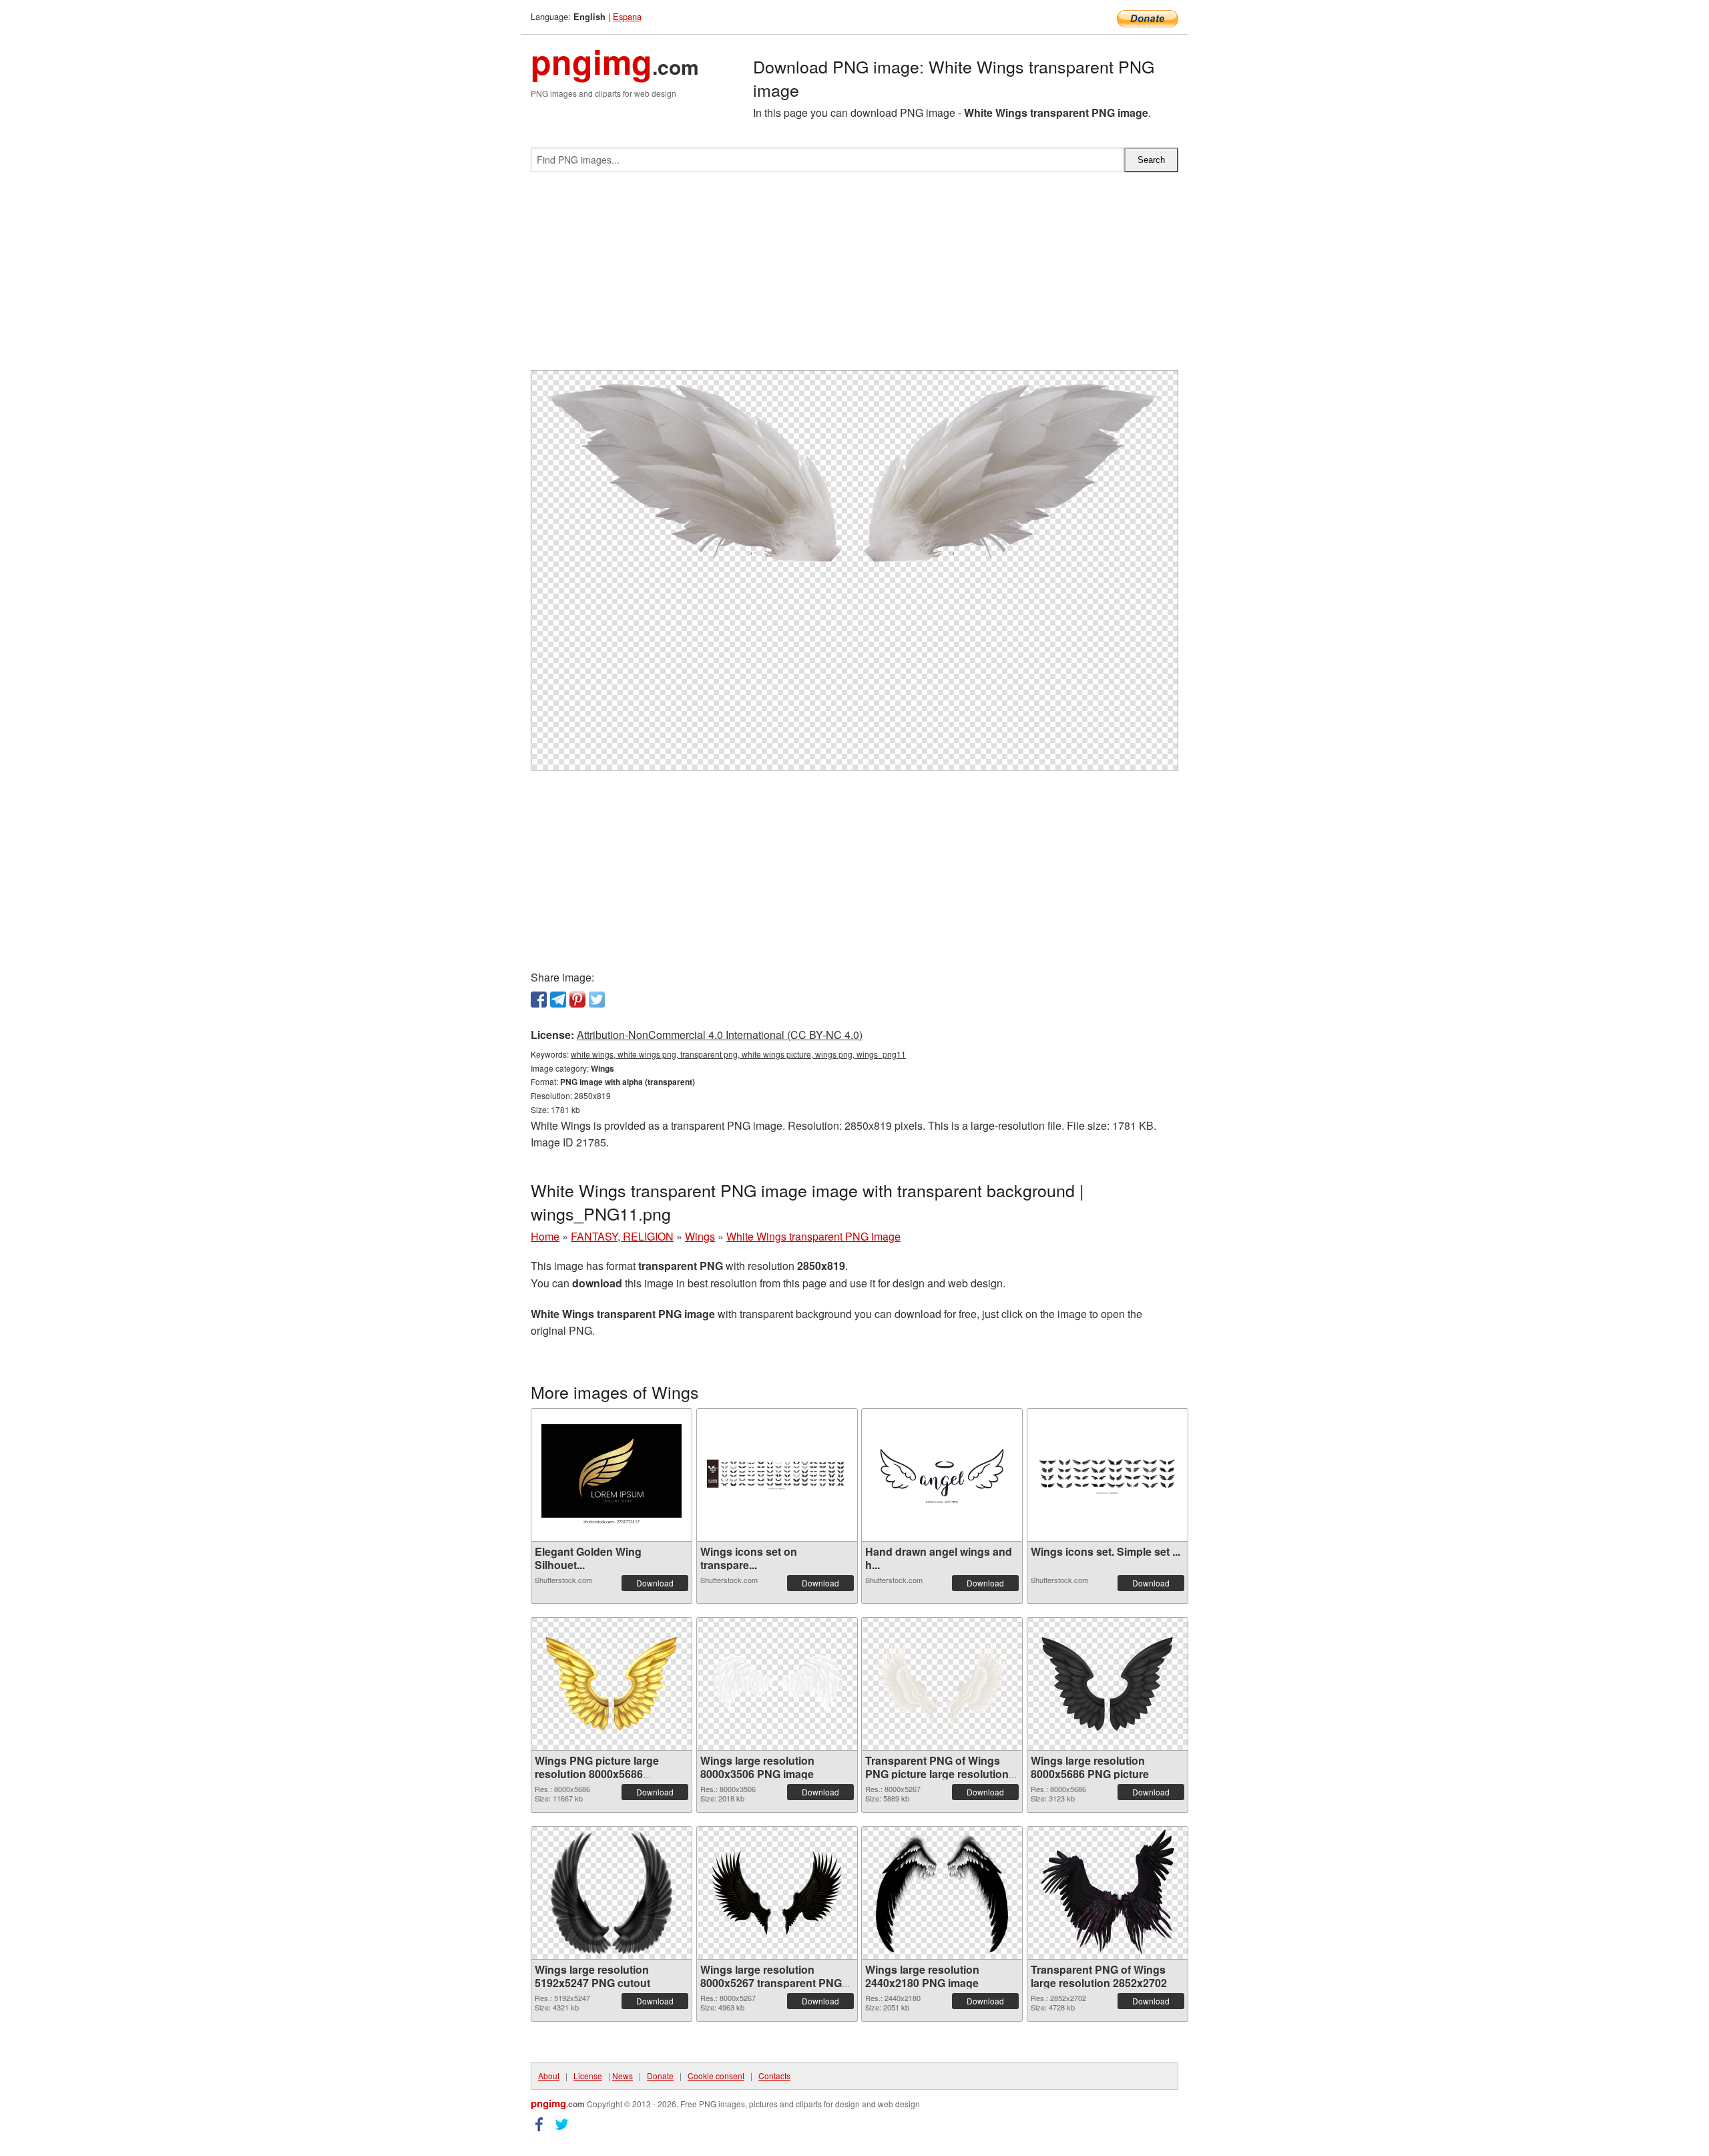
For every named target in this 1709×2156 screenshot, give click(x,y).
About (549, 2076)
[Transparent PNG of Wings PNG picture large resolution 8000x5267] (942, 1684)
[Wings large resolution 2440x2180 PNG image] (942, 1893)
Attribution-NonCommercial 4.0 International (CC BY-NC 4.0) (720, 1035)
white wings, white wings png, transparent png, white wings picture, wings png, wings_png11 (738, 1054)
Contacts (774, 2076)
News (623, 2076)
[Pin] (577, 1000)
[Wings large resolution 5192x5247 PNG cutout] (611, 1893)
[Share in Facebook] (539, 1000)
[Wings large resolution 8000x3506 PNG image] (777, 1684)
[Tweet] (597, 1000)
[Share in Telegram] (558, 1000)
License (588, 2076)
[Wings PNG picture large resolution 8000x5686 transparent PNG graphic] (612, 1684)
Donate (660, 2076)
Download (655, 1583)
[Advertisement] (854, 276)
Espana (627, 16)
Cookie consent (716, 2076)
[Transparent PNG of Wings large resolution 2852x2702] (1108, 1893)
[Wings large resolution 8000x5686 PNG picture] (1108, 1684)
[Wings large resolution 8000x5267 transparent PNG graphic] (777, 1893)
